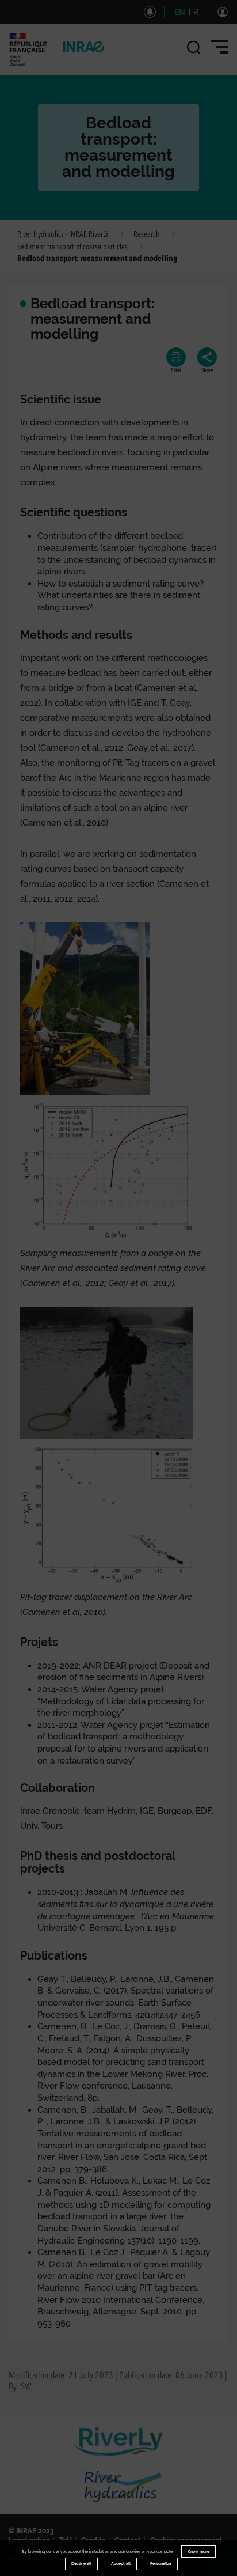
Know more (198, 2552)
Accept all (121, 2564)
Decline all (81, 2564)
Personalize (161, 2564)
